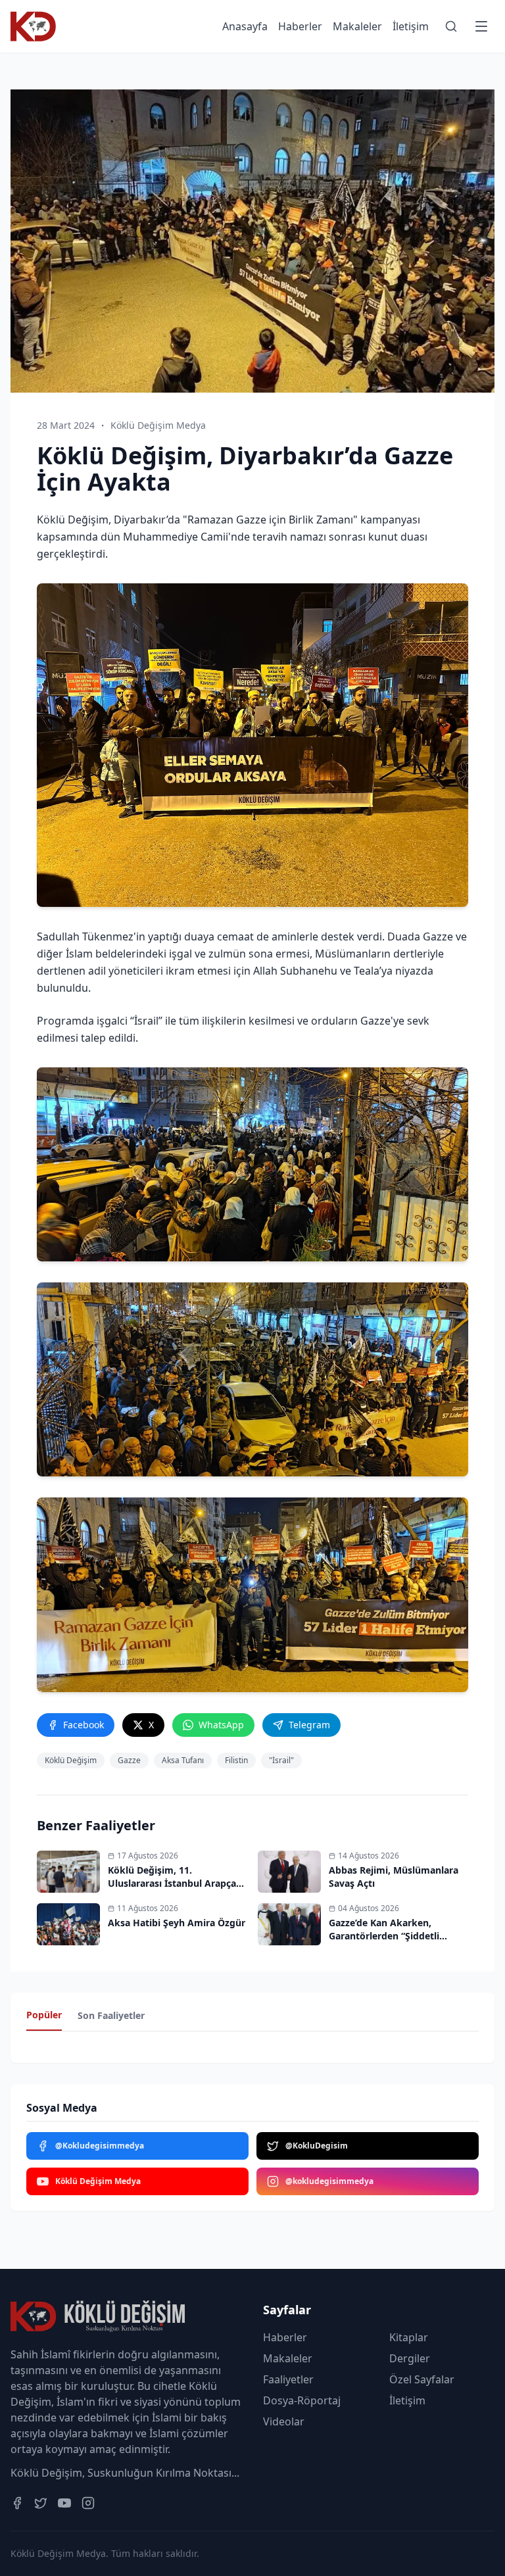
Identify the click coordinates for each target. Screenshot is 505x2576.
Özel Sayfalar (422, 2379)
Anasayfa (245, 26)
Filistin (236, 1760)
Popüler (44, 2015)
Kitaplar (409, 2337)
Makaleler (357, 26)
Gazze (129, 1760)
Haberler (300, 26)
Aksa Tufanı (183, 1760)
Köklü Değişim (71, 1760)
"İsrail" (281, 1760)
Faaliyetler (288, 2379)
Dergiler (410, 2358)
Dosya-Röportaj (302, 2400)
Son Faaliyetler (111, 2015)
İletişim (411, 26)
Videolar (284, 2421)
